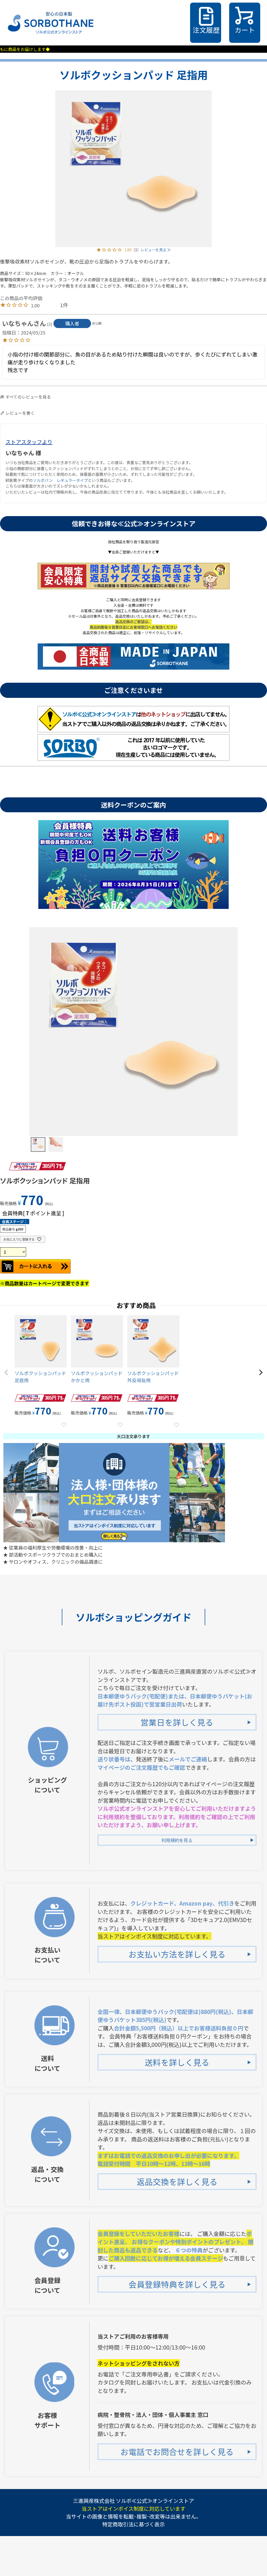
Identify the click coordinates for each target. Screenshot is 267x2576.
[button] (6, 1372)
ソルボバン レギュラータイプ (60, 480)
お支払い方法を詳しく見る (177, 1954)
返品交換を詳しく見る (177, 2181)
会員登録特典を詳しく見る (177, 2284)
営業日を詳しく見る (177, 1722)
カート (245, 30)
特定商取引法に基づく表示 (133, 2524)
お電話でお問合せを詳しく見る (177, 2452)
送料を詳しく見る (177, 2062)
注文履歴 (206, 30)
